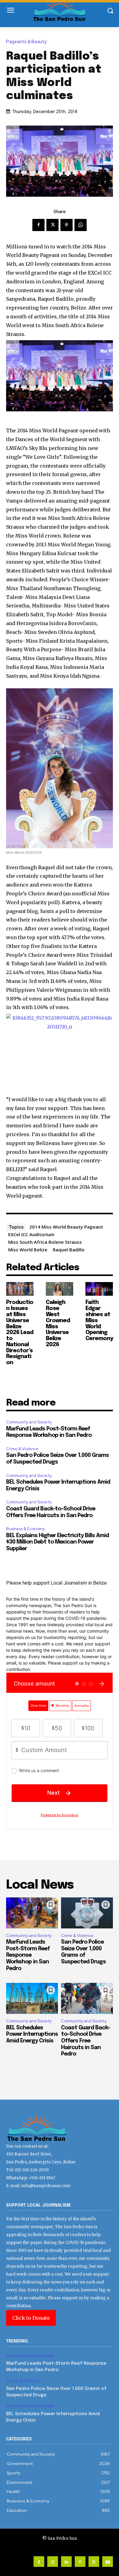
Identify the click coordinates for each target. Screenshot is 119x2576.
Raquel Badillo (69, 1250)
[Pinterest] (67, 225)
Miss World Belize (28, 1250)
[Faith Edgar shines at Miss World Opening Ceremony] (99, 1289)
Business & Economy (25, 1529)
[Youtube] (108, 2562)
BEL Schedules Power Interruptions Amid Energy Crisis (32, 2034)
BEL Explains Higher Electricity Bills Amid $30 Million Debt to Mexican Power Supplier (58, 1542)
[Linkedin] (66, 2562)
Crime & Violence (22, 1449)
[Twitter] (52, 225)
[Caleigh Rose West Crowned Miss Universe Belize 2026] (60, 1289)
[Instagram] (53, 2562)
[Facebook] (38, 225)
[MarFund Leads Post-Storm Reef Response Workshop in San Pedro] (32, 1913)
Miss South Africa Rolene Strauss (45, 1242)
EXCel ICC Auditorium (31, 1234)
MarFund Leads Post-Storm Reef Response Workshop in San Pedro (28, 1955)
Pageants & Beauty (26, 42)
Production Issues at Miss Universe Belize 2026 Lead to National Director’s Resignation (20, 1333)
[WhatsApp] (81, 225)
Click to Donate (31, 2318)
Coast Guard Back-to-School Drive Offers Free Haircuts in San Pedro (86, 2041)
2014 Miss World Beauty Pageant (66, 1227)
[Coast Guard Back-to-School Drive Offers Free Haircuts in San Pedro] (87, 1998)
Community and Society (29, 1422)
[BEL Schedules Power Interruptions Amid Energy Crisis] (32, 1998)
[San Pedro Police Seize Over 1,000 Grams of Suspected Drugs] (87, 1913)
